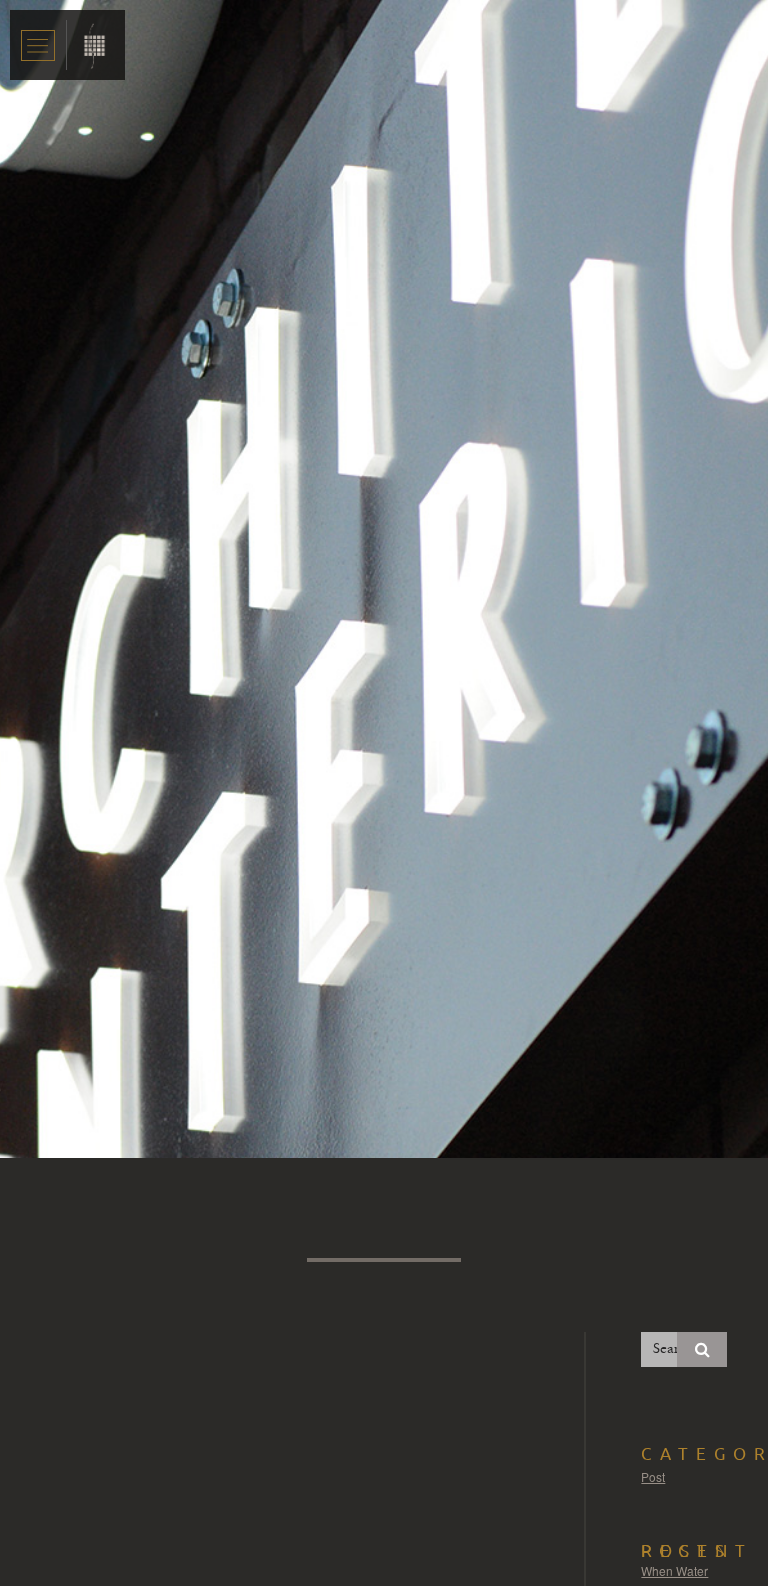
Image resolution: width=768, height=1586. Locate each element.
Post (653, 1476)
